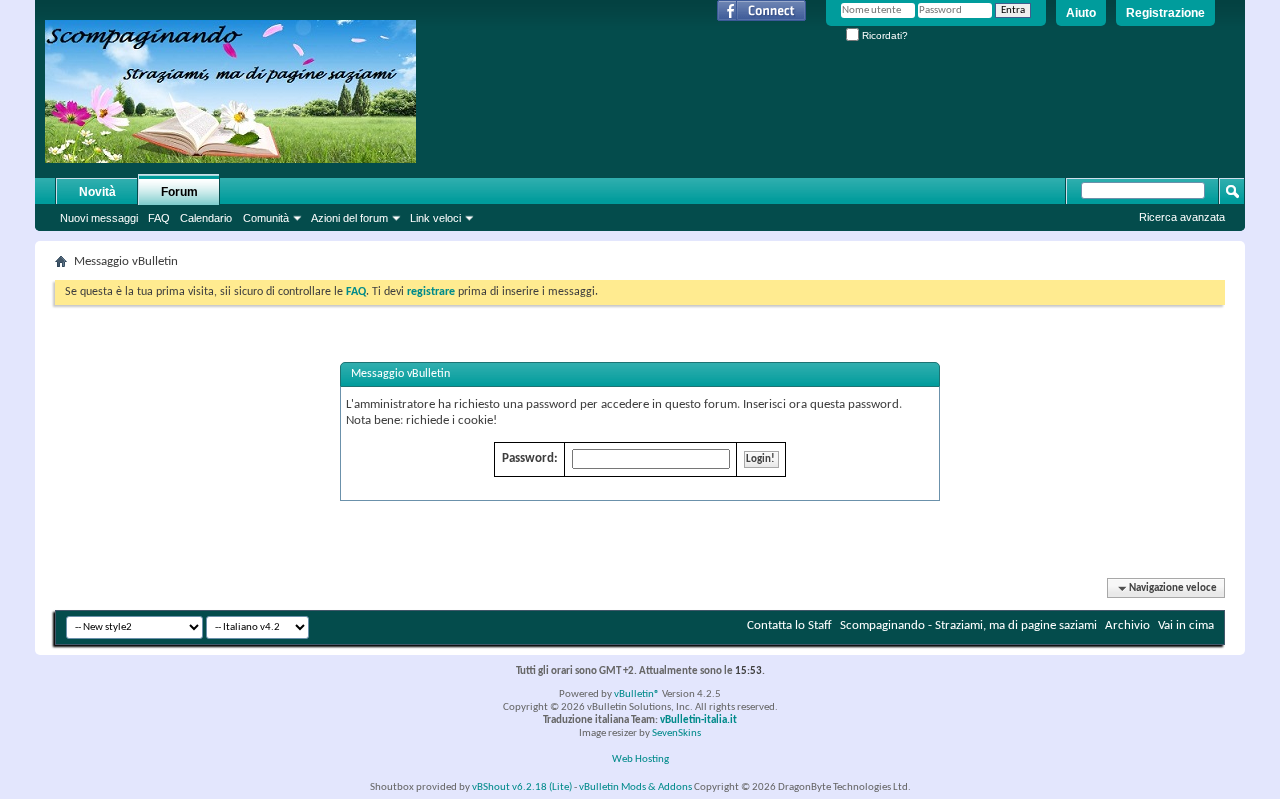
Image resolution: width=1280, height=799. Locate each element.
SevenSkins (676, 733)
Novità (97, 192)
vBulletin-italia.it (698, 720)
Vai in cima (1186, 625)
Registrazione (1165, 13)
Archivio (1127, 625)
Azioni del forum (349, 218)
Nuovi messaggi (99, 218)
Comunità (266, 218)
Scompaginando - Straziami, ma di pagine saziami (968, 625)
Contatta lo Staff (789, 625)
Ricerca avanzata (1182, 217)
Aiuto (1081, 13)
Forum (179, 192)
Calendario (206, 218)
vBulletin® (637, 694)
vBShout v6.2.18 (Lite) (522, 787)
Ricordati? (883, 35)
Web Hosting (640, 759)
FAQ (159, 218)
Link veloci (435, 218)
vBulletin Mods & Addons (635, 787)
